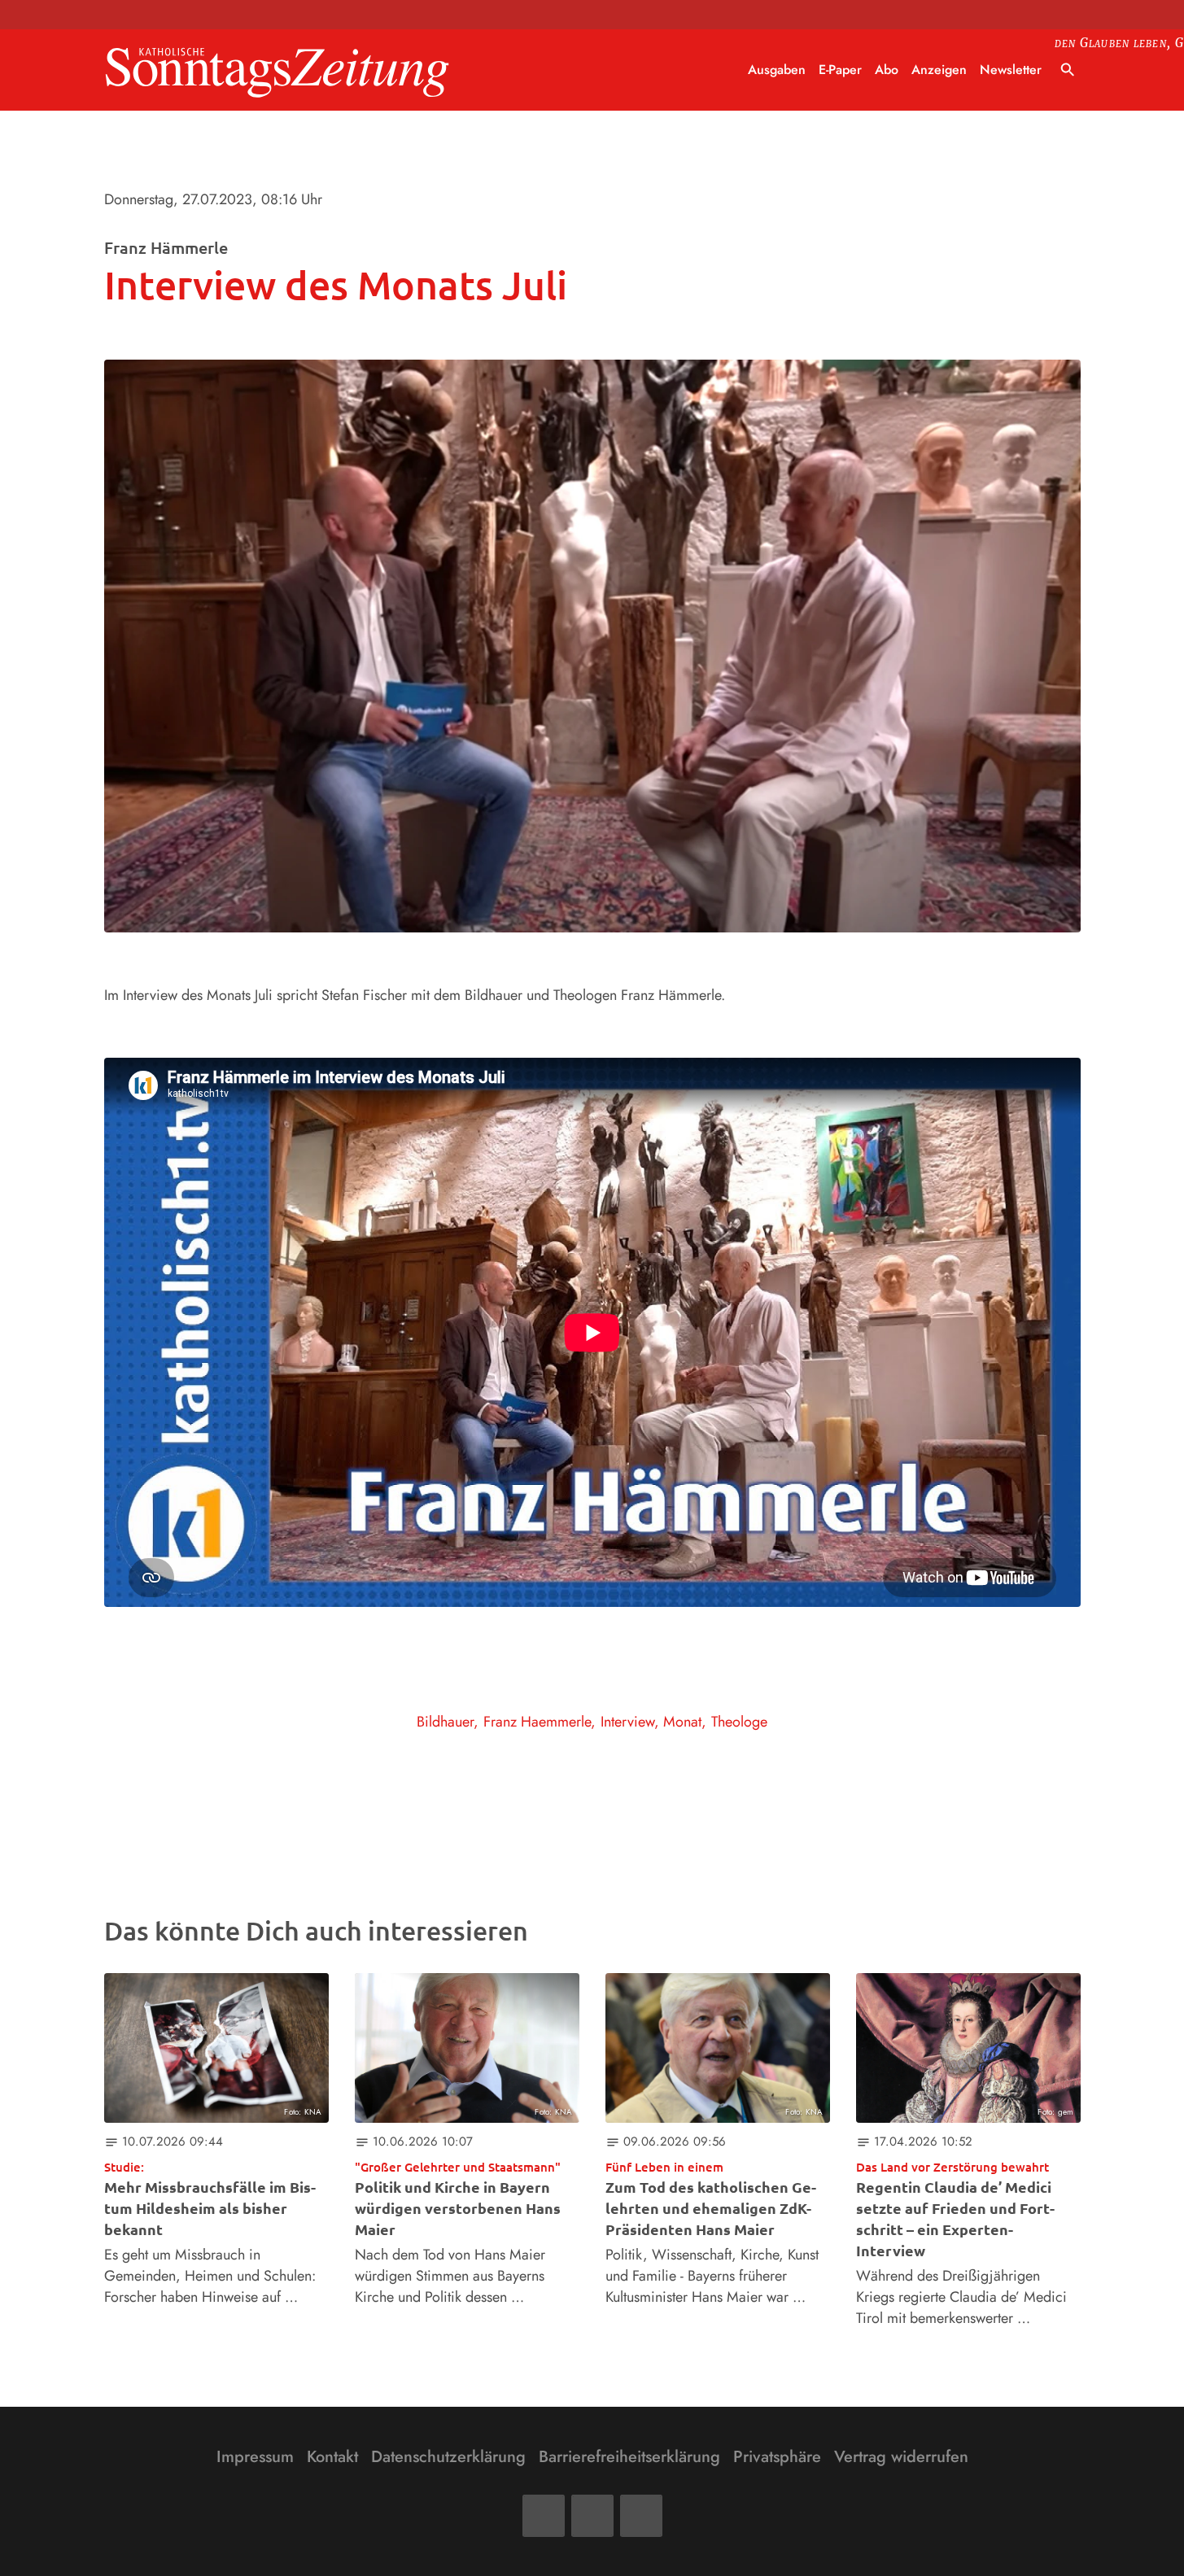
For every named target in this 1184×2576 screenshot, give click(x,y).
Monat (682, 1722)
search (1068, 70)
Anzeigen (939, 70)
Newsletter (1011, 70)
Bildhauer (445, 1722)
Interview (627, 1722)
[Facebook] (544, 2516)
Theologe (739, 1722)
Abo (887, 70)
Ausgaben (777, 70)
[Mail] (592, 2516)
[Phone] (641, 2516)
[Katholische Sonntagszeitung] (277, 70)
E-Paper (840, 70)
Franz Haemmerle (537, 1722)
